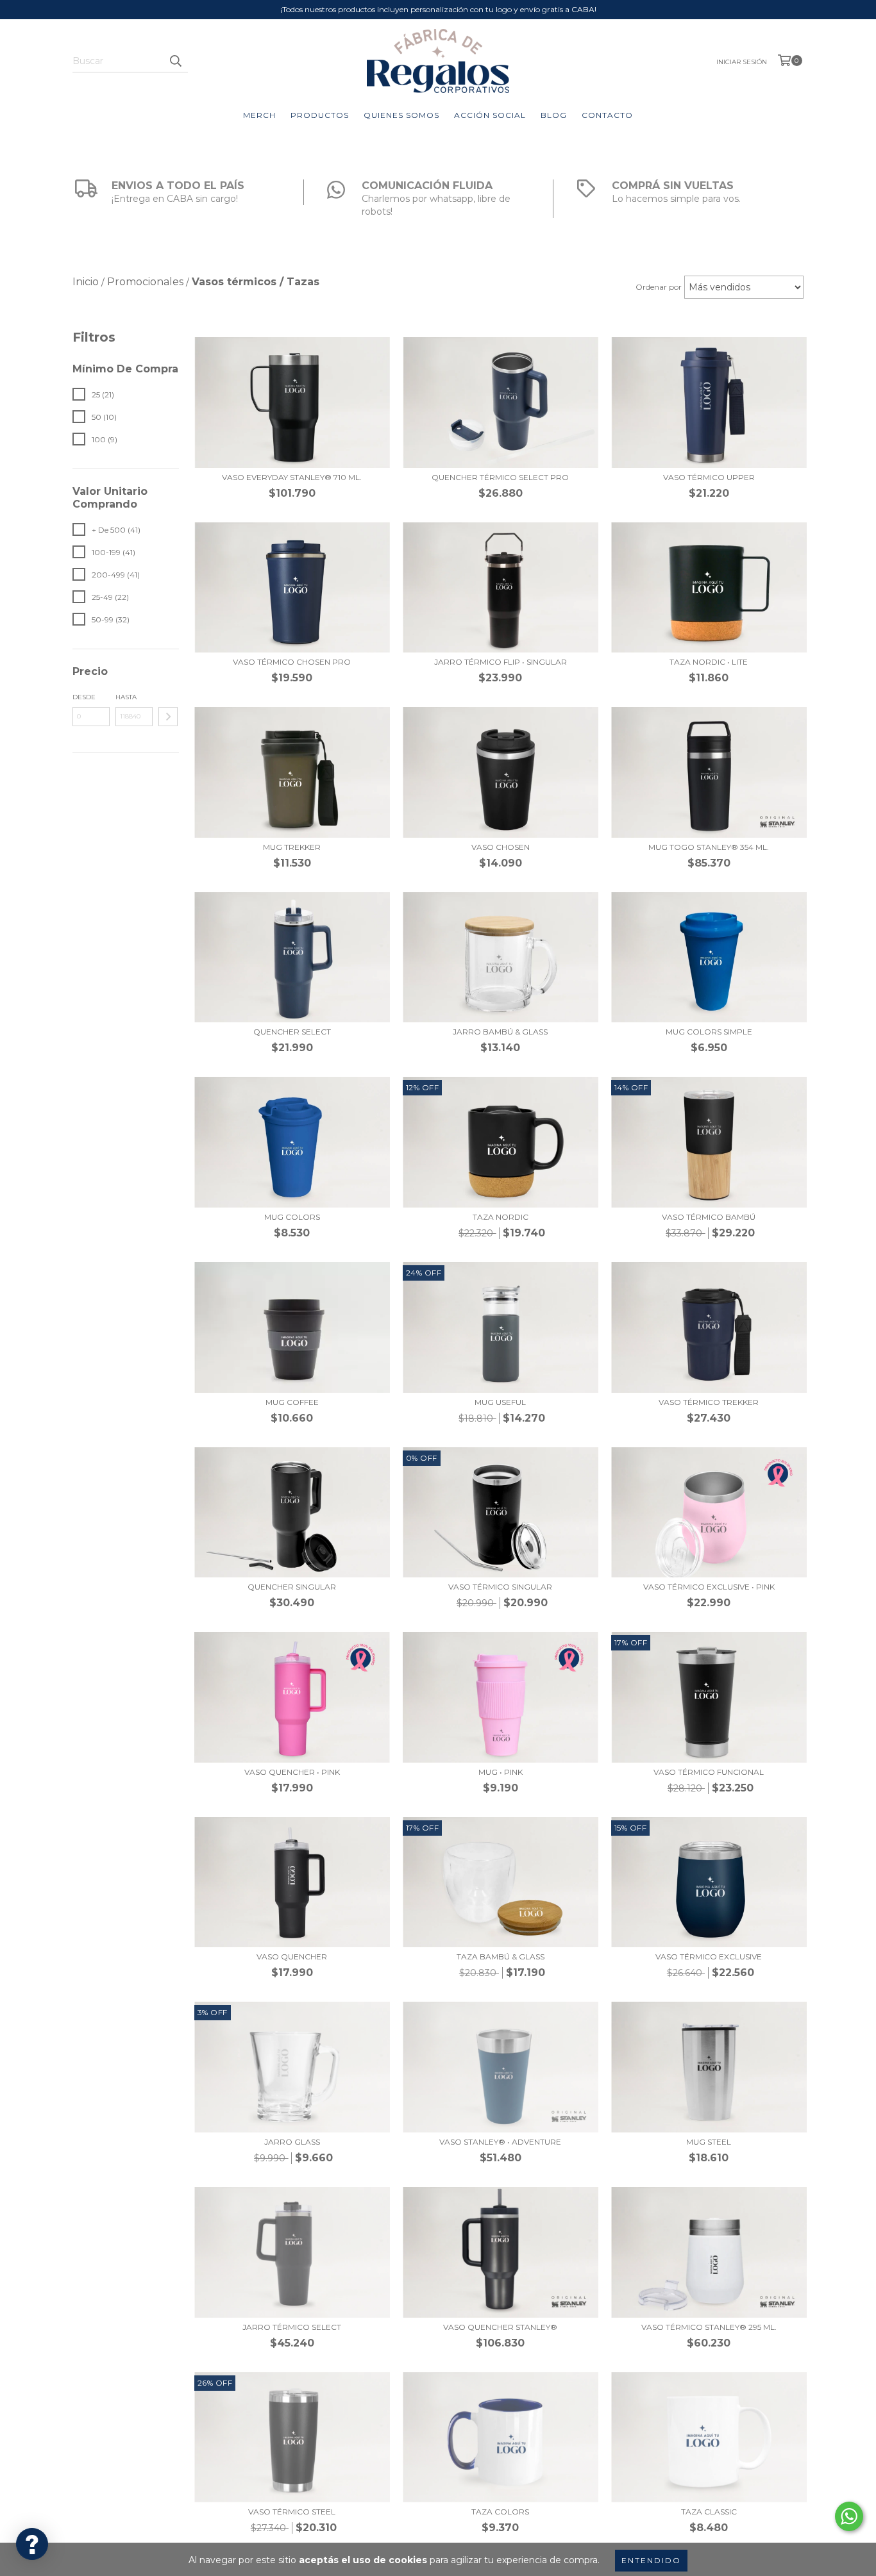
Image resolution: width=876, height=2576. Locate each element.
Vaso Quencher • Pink (292, 1772)
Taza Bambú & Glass (501, 1957)
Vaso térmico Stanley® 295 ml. (709, 2327)
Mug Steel (709, 2142)
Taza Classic (709, 2512)
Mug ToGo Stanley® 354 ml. (709, 847)
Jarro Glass (292, 2142)
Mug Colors (292, 1217)
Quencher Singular (292, 1587)
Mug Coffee (292, 1402)
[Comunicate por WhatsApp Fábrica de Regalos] (849, 2516)
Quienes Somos (401, 115)
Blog (554, 115)
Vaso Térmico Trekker (709, 1402)
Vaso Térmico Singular (500, 1587)
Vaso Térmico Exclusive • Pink (709, 1587)
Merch (259, 115)
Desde (84, 697)
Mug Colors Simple (709, 1032)
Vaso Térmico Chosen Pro (292, 662)
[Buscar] (175, 61)
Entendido (651, 2560)
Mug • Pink (501, 1772)
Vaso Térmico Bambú (709, 1217)
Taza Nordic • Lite (709, 662)
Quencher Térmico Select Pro (500, 477)
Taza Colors (500, 2512)
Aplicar (168, 717)
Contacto (607, 115)
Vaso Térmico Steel (292, 2512)
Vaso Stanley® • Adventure (500, 2142)
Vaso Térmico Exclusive (709, 1957)
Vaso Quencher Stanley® (500, 2327)
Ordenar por (659, 287)
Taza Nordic (501, 1217)
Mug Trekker (292, 847)
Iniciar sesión (742, 62)
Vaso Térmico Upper (709, 477)
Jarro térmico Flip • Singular (501, 662)
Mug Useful (500, 1402)
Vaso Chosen (501, 847)
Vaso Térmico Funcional (709, 1772)
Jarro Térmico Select (292, 2327)
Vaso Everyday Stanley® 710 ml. (292, 477)
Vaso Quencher (292, 1957)
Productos (320, 115)
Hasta (126, 697)
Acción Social (490, 115)
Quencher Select (292, 1032)
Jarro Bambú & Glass (500, 1032)
